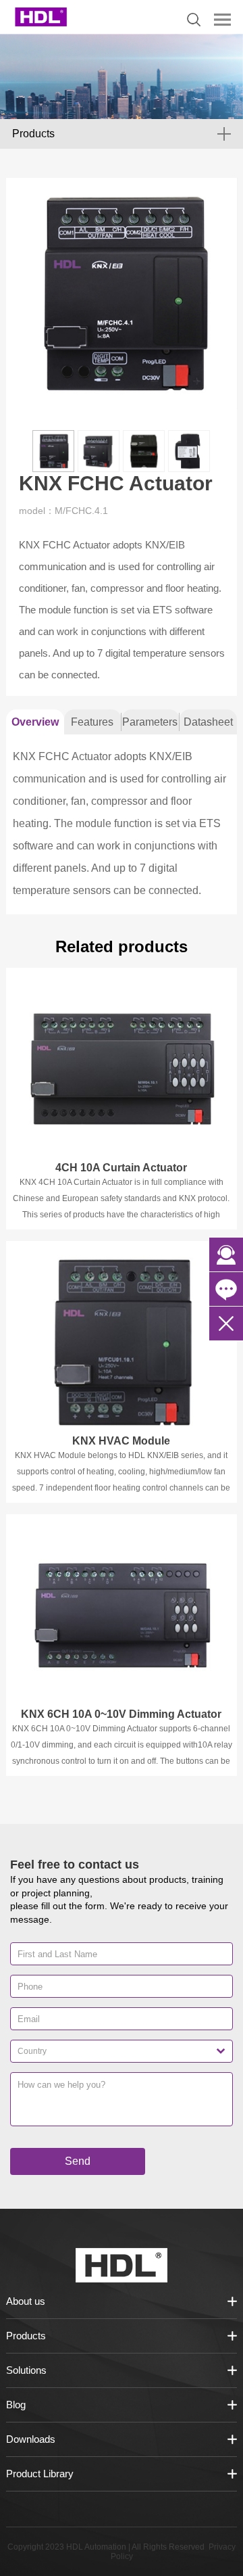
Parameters (150, 722)
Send (78, 2161)
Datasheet (208, 722)
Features (92, 722)
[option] (122, 294)
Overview (35, 722)
